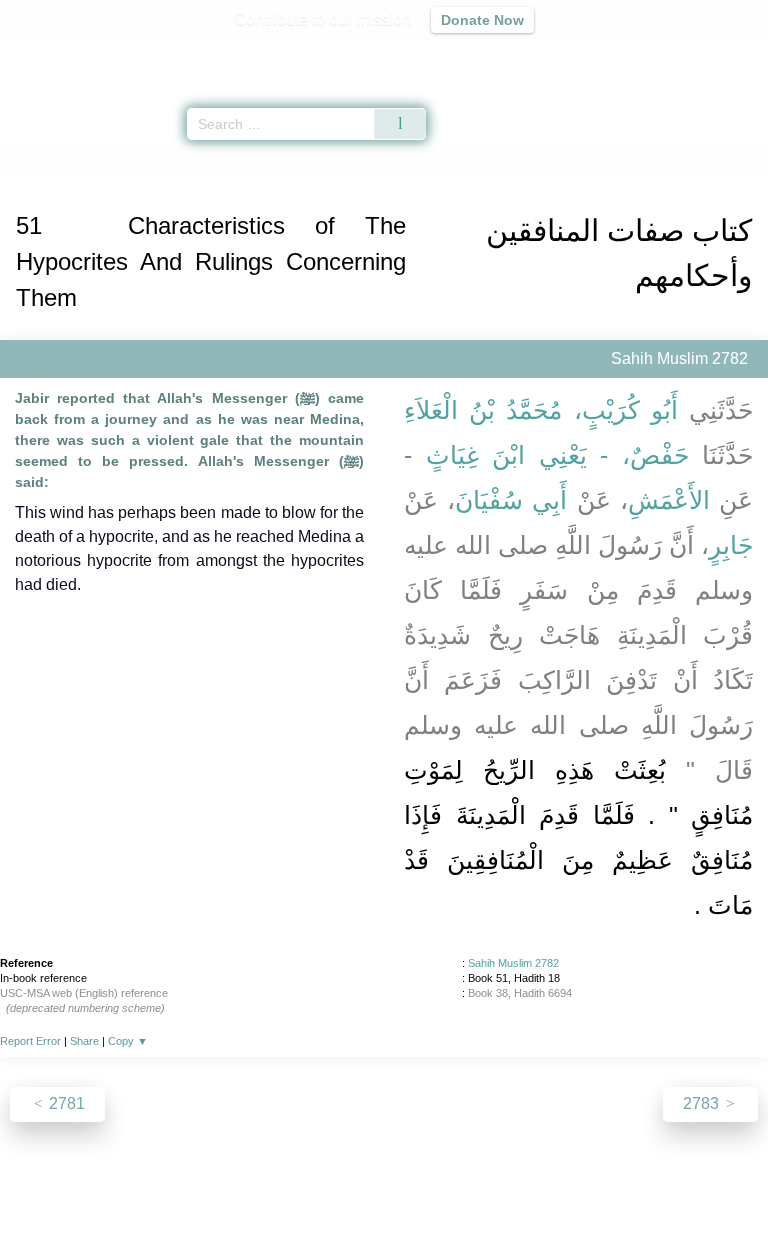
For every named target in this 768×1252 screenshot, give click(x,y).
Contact (486, 1193)
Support (325, 1193)
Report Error (30, 1041)
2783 (703, 1103)
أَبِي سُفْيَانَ (511, 500)
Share (84, 1041)
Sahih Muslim (95, 158)
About (211, 1193)
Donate (552, 1193)
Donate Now (482, 20)
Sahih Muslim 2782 (513, 963)
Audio (709, 55)
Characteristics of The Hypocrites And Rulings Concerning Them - (429, 158)
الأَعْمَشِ (669, 500)
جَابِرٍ (731, 545)
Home (24, 158)
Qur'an (473, 55)
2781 (65, 1103)
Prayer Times (629, 55)
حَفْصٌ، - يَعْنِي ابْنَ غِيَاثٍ (557, 455)
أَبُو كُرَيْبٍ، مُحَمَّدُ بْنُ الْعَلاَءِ (541, 410)
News (264, 1193)
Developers (406, 1193)
